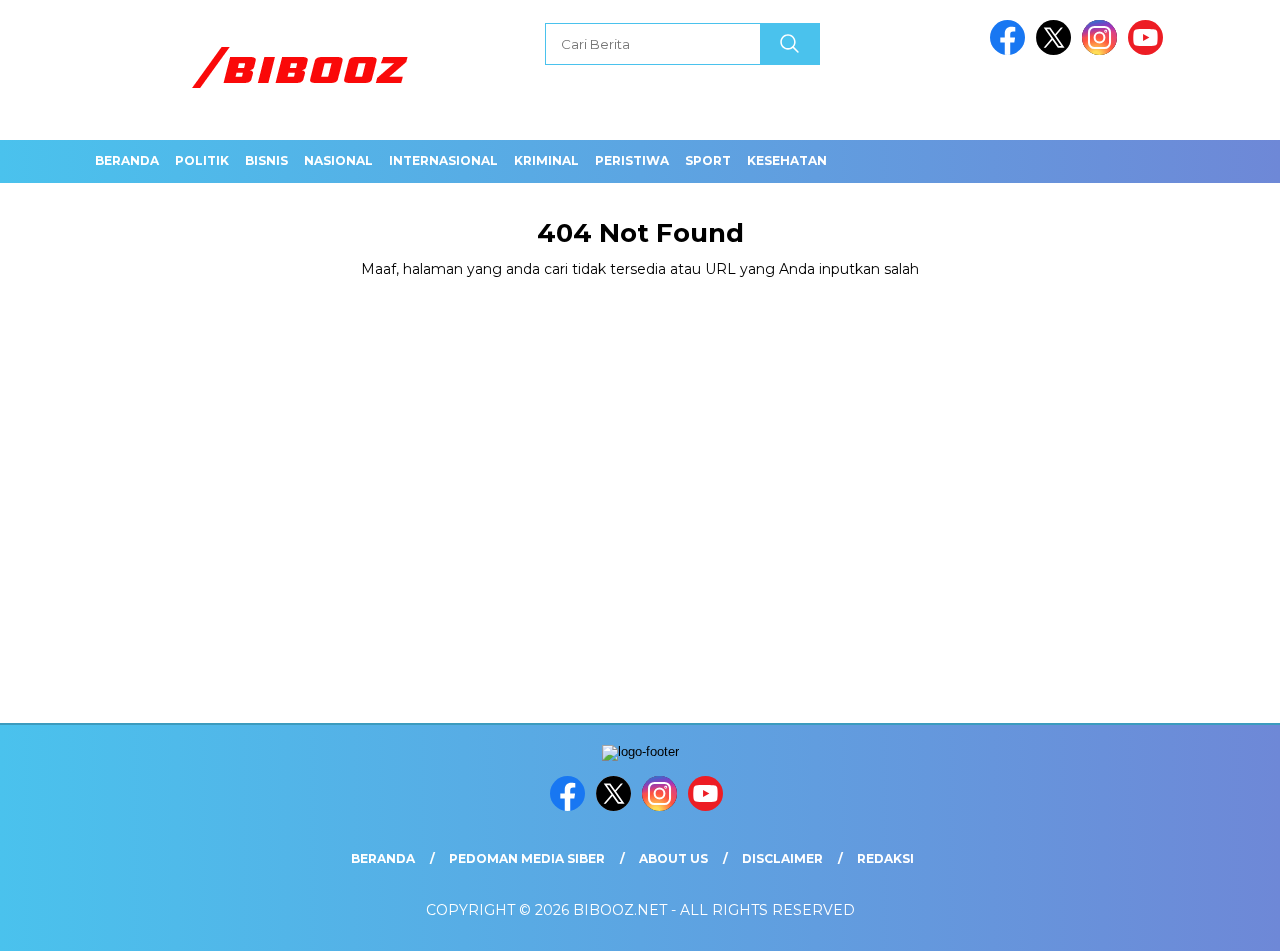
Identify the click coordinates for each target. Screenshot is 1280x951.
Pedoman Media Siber (527, 858)
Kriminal (546, 160)
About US (673, 858)
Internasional (443, 160)
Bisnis (266, 160)
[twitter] (1057, 50)
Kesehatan (787, 160)
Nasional (338, 160)
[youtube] (1149, 50)
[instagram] (1103, 50)
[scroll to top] (1225, 920)
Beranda (127, 160)
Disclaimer (782, 858)
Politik (202, 160)
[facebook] (1011, 50)
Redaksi (885, 858)
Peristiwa (632, 160)
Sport (708, 160)
